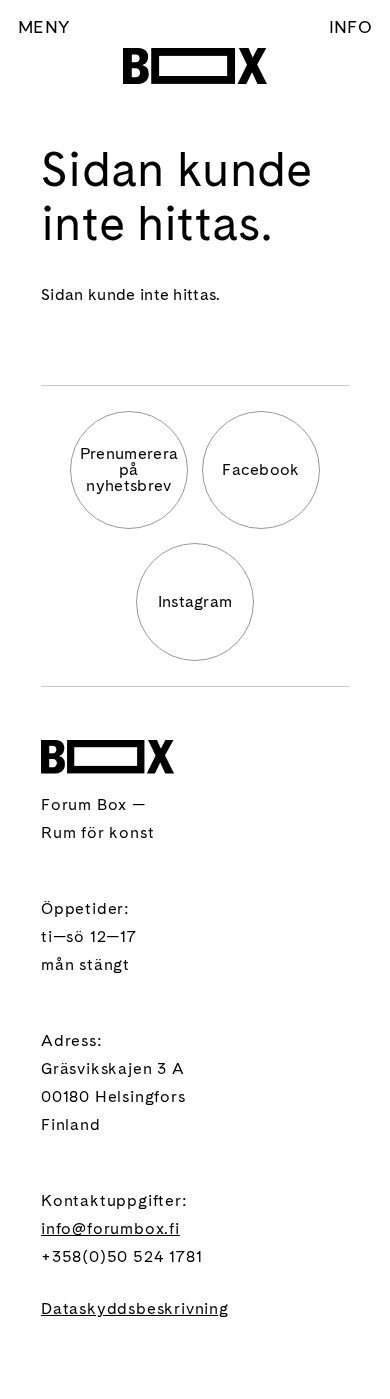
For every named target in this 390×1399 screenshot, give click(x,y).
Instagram (195, 601)
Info (350, 26)
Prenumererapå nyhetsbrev (129, 469)
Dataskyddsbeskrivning (135, 1308)
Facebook (261, 469)
